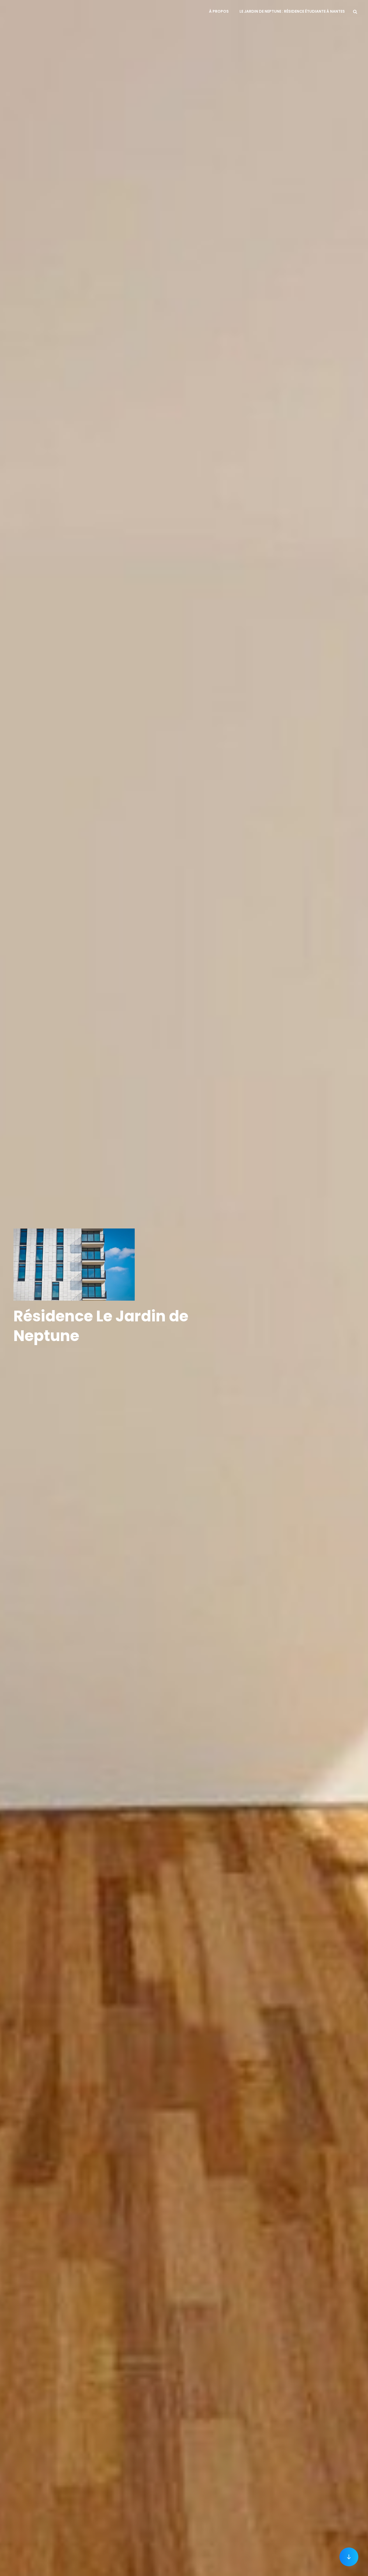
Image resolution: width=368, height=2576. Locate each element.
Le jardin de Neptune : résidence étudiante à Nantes (292, 11)
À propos (219, 11)
